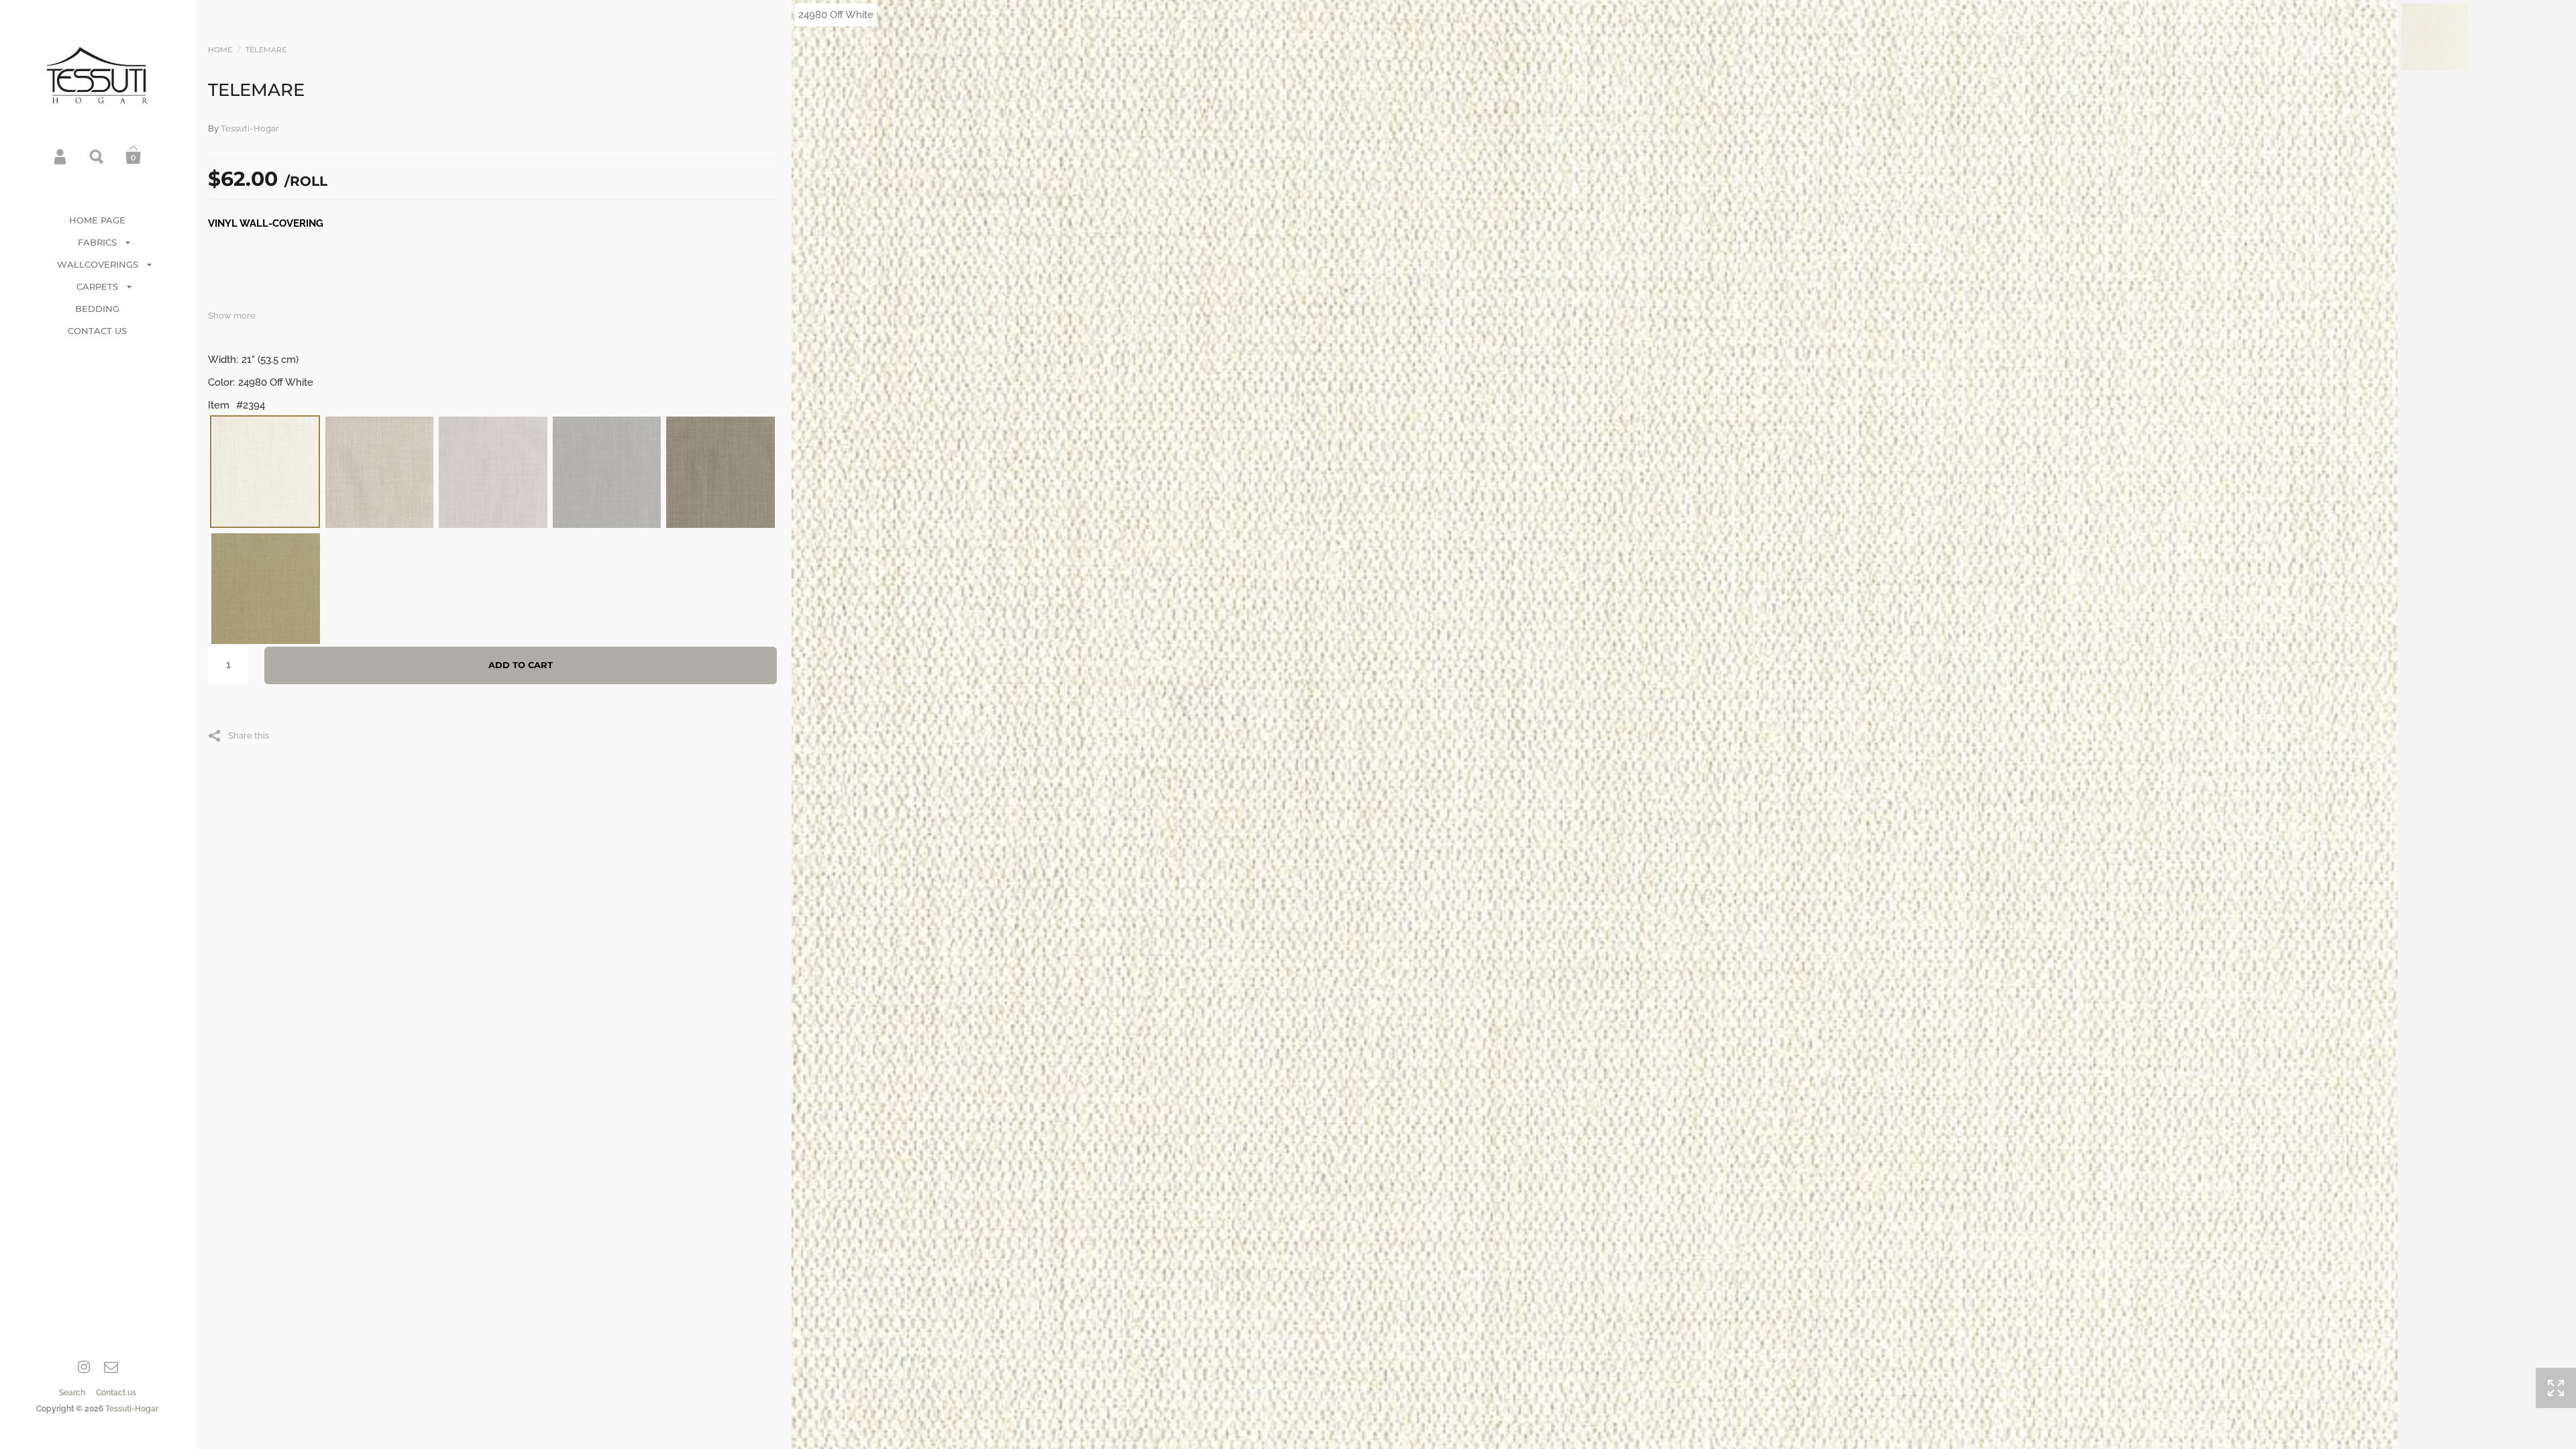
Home (220, 50)
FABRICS (97, 242)
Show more (232, 316)
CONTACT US (97, 331)
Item (219, 405)
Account (61, 156)
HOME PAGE (97, 220)
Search (97, 156)
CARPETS (97, 286)
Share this (249, 735)
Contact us (116, 1393)
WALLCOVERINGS (98, 264)
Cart (133, 156)
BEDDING (97, 309)
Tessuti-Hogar (132, 1409)
